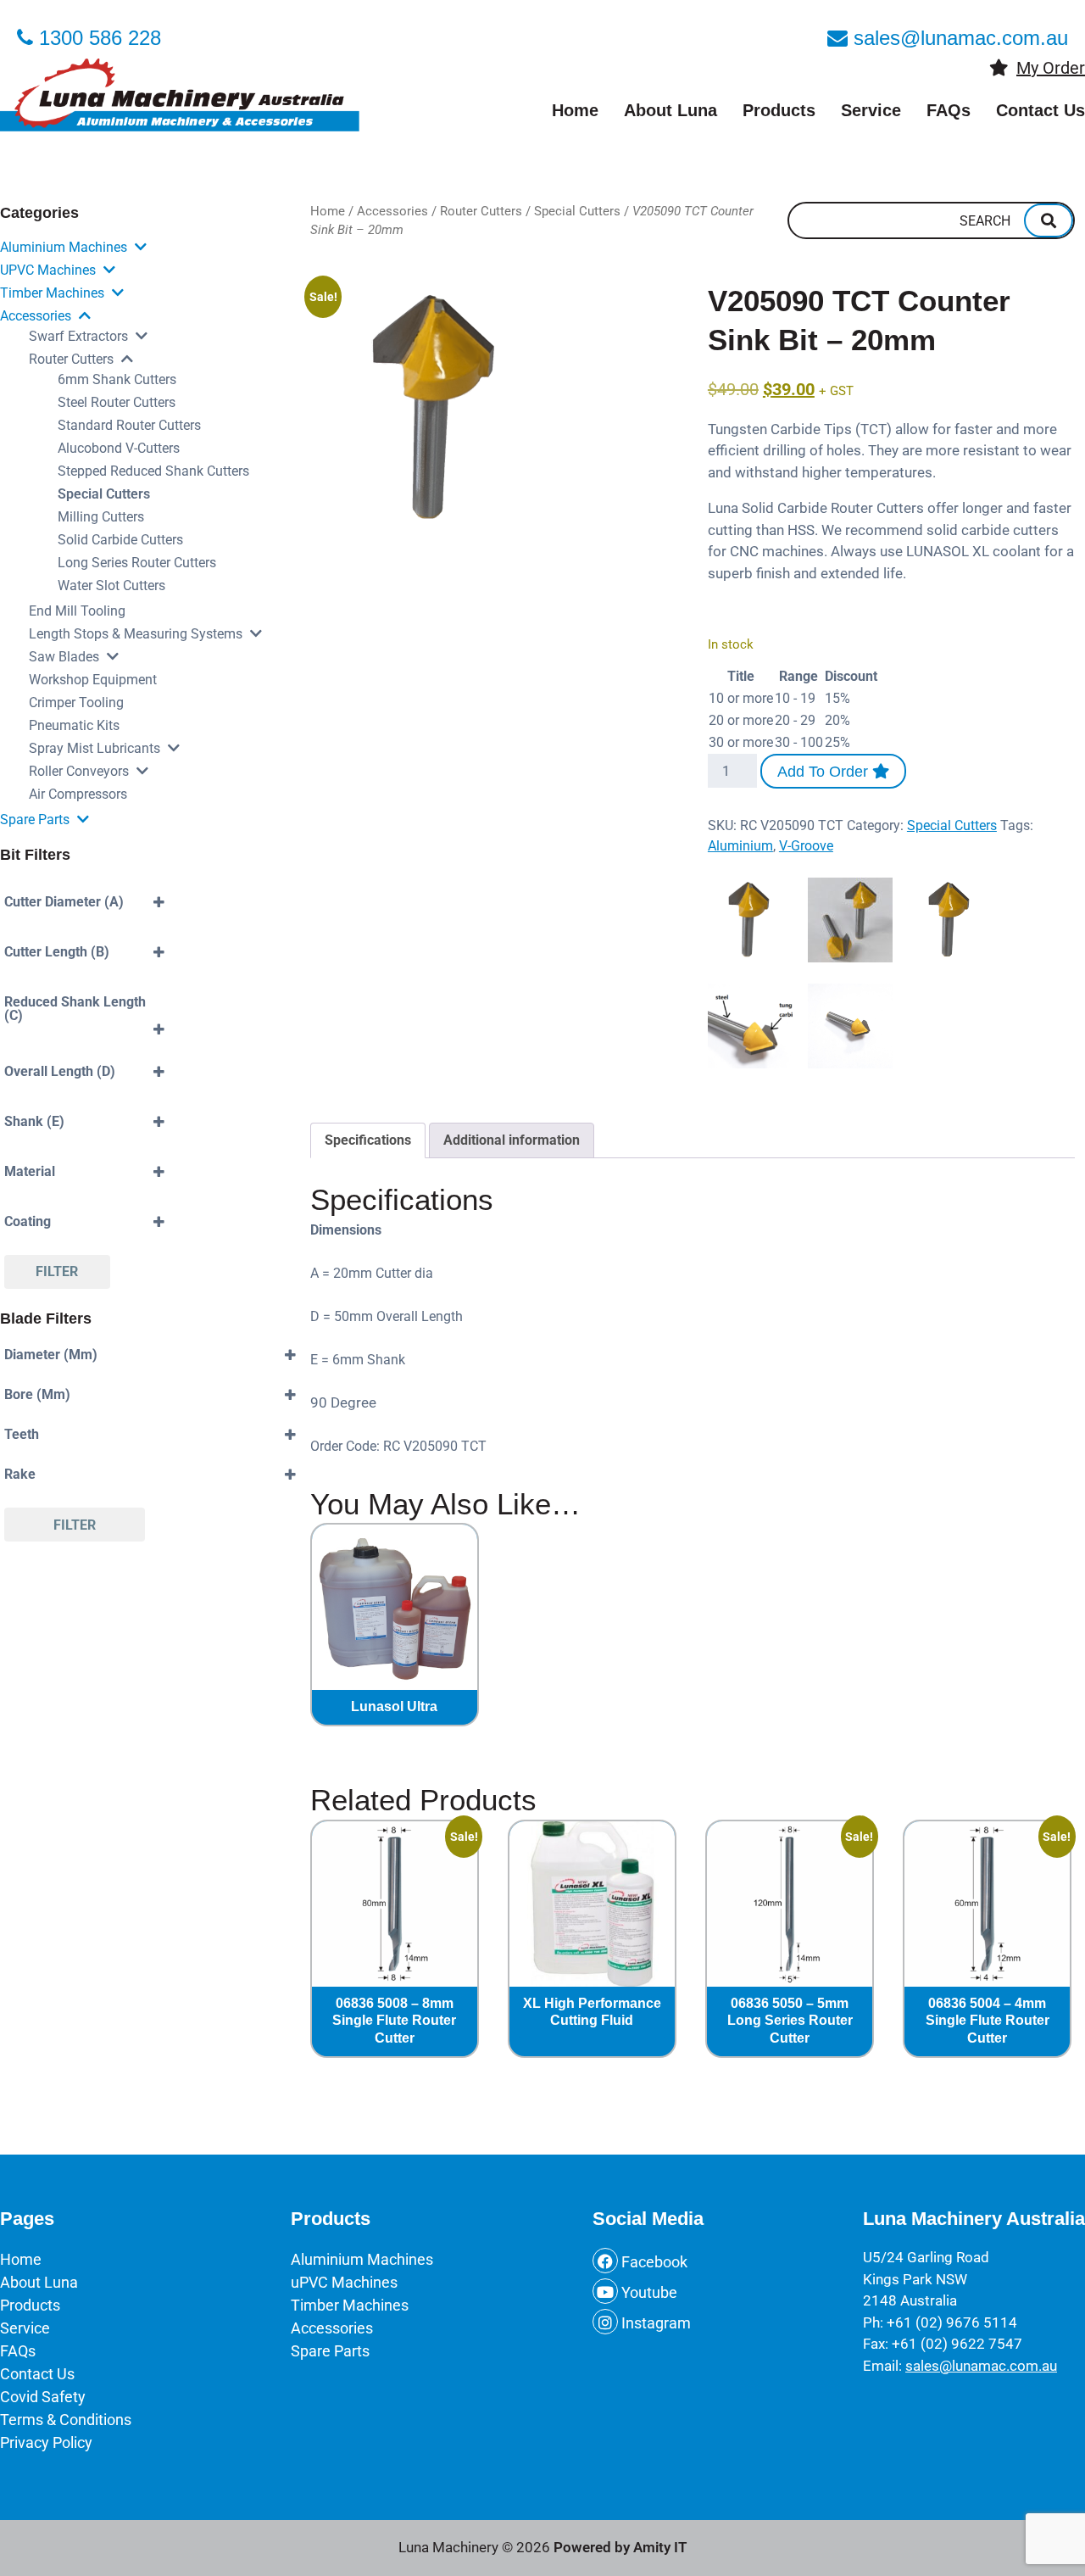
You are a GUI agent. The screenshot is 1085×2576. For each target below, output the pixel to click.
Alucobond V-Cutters (119, 448)
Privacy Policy (46, 2442)
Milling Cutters (101, 517)
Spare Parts (35, 820)
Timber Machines (52, 293)
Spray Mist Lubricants (95, 748)
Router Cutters (71, 359)
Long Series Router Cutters (137, 563)
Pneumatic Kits (74, 725)
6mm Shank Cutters (117, 379)
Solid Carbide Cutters (120, 540)
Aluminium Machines (64, 247)
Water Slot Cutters (111, 585)
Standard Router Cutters (129, 425)
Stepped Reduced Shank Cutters (153, 471)
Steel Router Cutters (117, 402)
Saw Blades (64, 657)
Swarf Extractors (78, 336)
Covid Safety (43, 2397)
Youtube (648, 2292)
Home (575, 110)
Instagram (654, 2323)
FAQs (949, 110)
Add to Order (825, 772)
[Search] (1049, 220)
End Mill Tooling (77, 611)
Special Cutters (104, 494)
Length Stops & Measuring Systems (136, 634)
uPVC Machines (48, 270)
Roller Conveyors (79, 771)
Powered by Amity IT (620, 2547)
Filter (57, 1271)
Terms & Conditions (66, 2420)
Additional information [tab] (512, 1140)
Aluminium (740, 846)
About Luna (670, 110)
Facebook (653, 2262)
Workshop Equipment (93, 680)
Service (871, 110)
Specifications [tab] (368, 1140)
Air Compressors (78, 794)
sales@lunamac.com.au (981, 2366)
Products (779, 110)
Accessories (36, 316)
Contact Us (1040, 110)
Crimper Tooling (76, 703)
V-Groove (806, 846)
